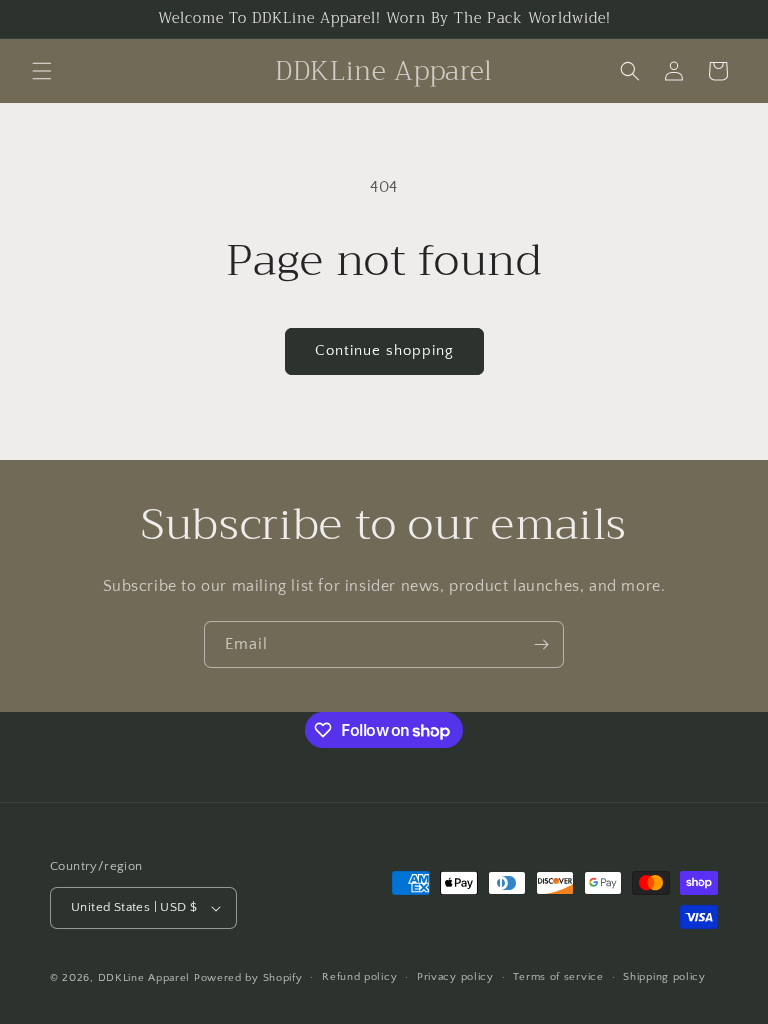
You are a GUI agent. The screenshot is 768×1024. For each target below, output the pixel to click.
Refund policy (359, 977)
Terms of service (558, 977)
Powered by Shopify (248, 978)
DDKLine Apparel (144, 978)
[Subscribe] (541, 644)
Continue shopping (384, 350)
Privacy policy (455, 977)
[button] (42, 71)
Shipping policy (664, 977)
